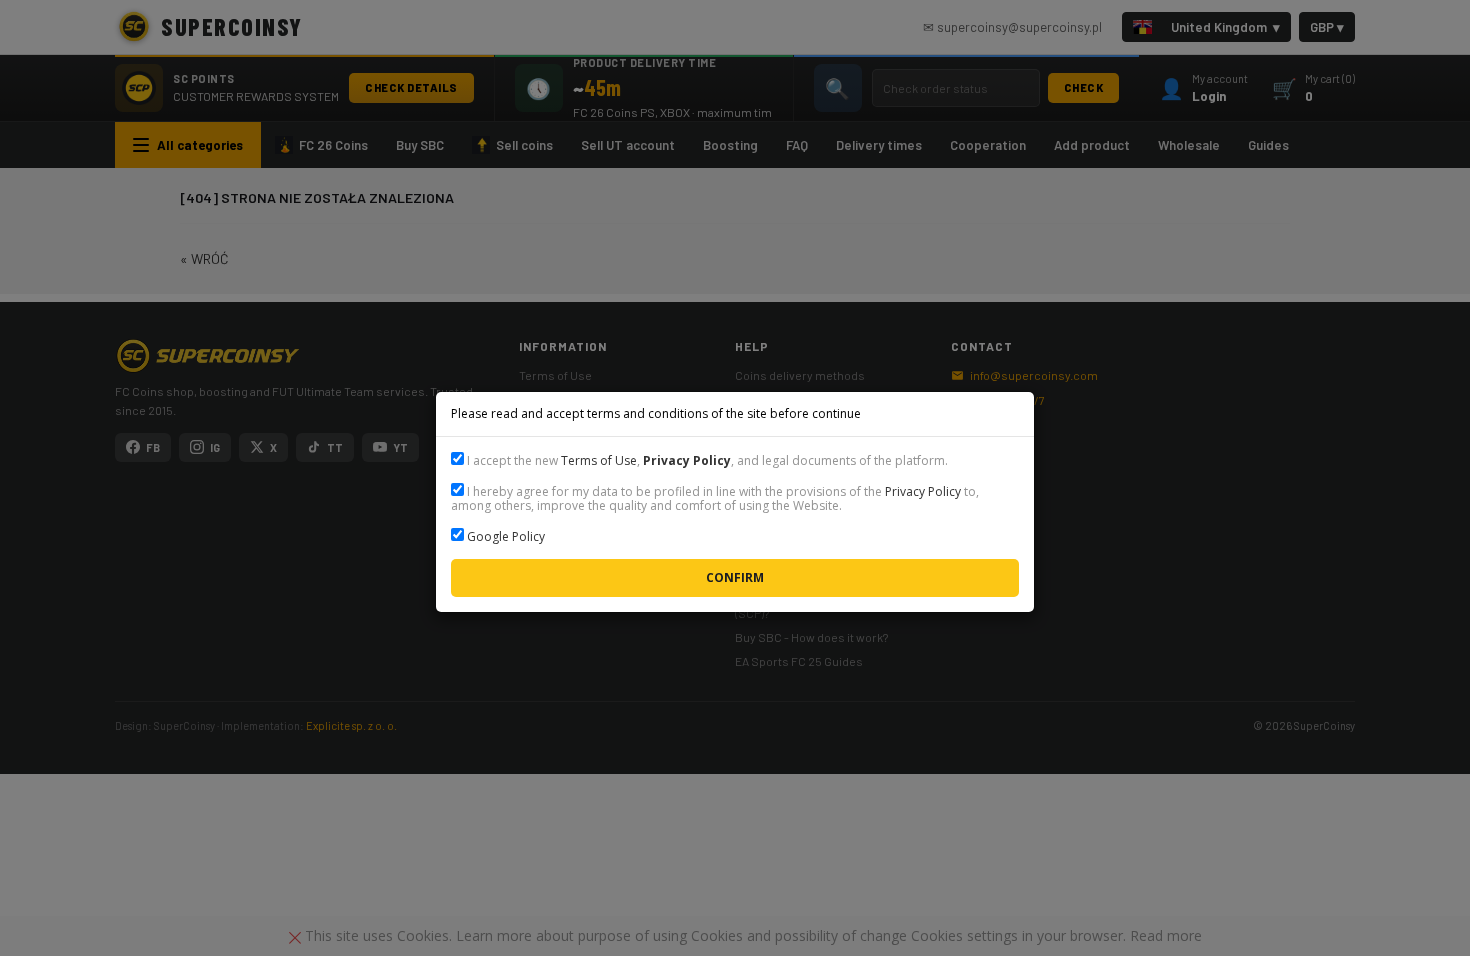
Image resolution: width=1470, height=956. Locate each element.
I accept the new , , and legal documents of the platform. (706, 460)
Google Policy (506, 536)
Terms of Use (599, 460)
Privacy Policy (923, 491)
